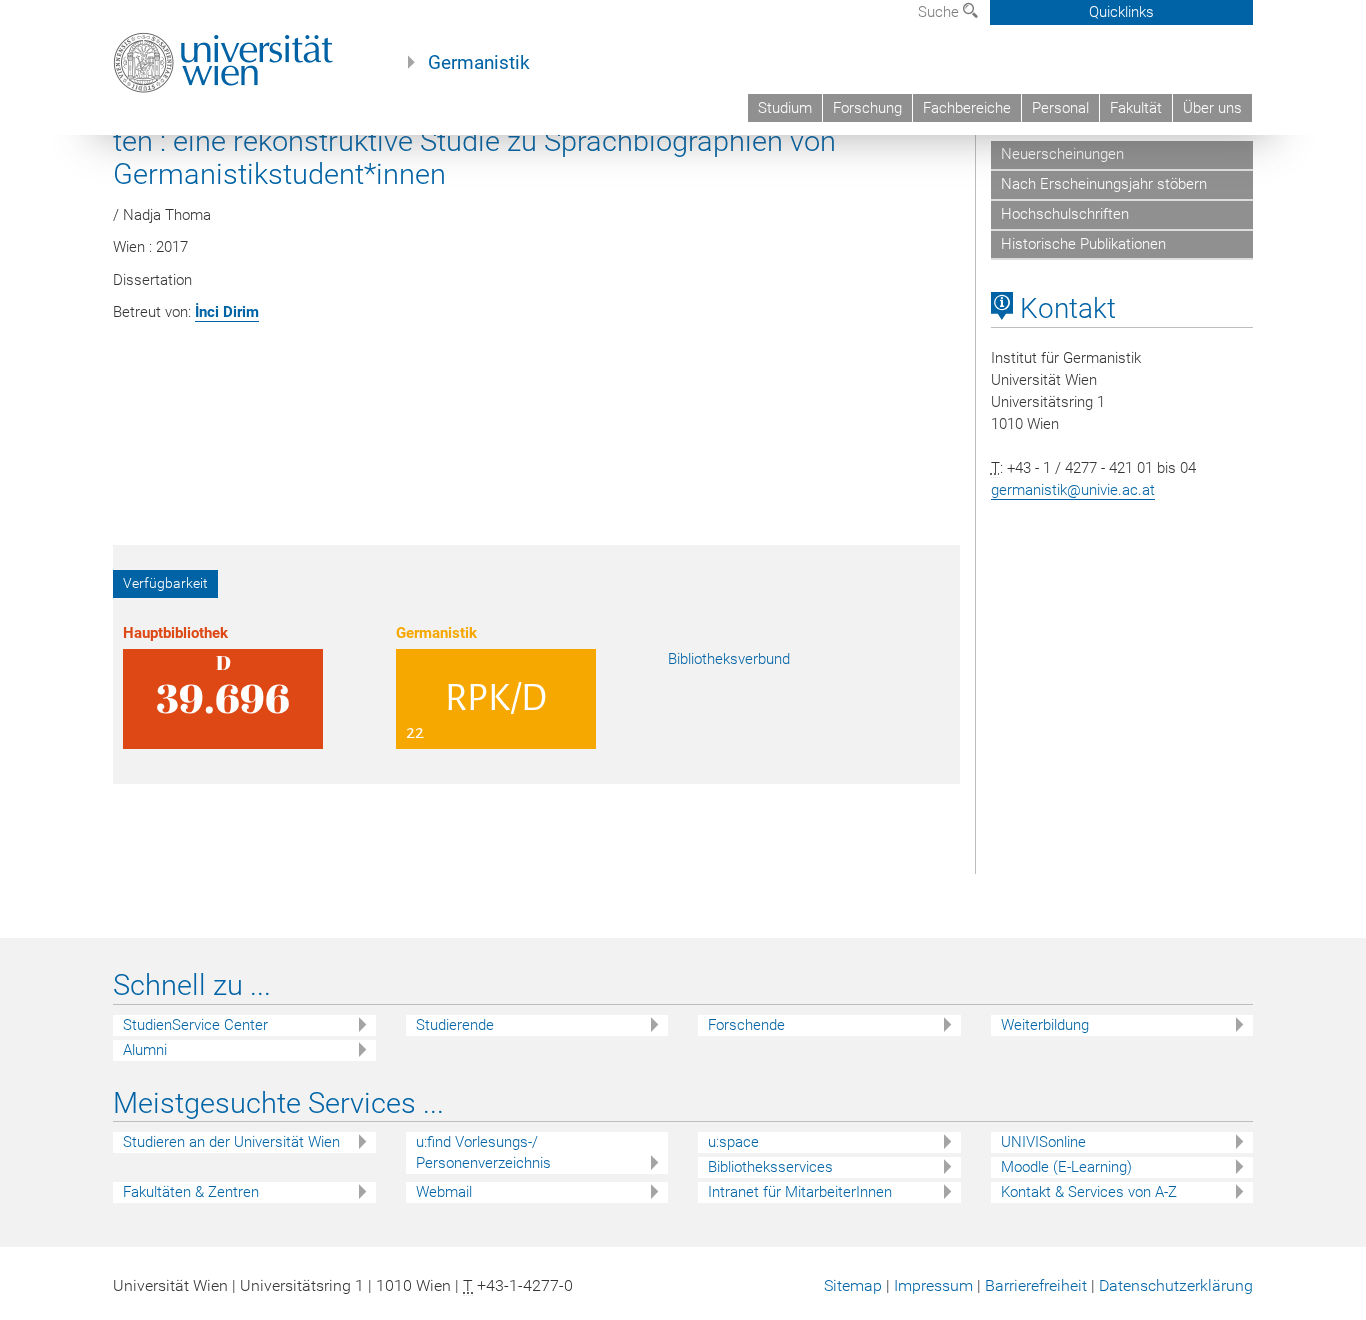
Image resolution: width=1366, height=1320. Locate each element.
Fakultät (1136, 108)
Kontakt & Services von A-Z (1089, 1192)
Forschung (867, 108)
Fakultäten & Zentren (191, 1192)
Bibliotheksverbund (729, 659)
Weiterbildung (1045, 1025)
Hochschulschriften (1065, 214)
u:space (733, 1142)
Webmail (444, 1192)
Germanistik (479, 63)
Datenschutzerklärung (1176, 1285)
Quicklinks (1121, 12)
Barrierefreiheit (1036, 1285)
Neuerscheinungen (1062, 154)
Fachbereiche (967, 108)
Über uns (1212, 108)
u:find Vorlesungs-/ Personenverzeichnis (483, 1152)
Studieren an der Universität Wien (231, 1142)
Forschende (746, 1025)
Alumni (145, 1050)
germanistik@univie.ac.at (1073, 490)
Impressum (933, 1285)
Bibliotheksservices (770, 1167)
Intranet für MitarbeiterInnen (800, 1192)
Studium (785, 108)
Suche (940, 12)
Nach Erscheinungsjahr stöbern (1104, 184)
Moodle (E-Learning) (1066, 1167)
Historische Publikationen (1083, 244)
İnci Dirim (227, 312)
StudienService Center (195, 1025)
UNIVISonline (1043, 1142)
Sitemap (853, 1285)
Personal (1060, 108)
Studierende (455, 1025)
